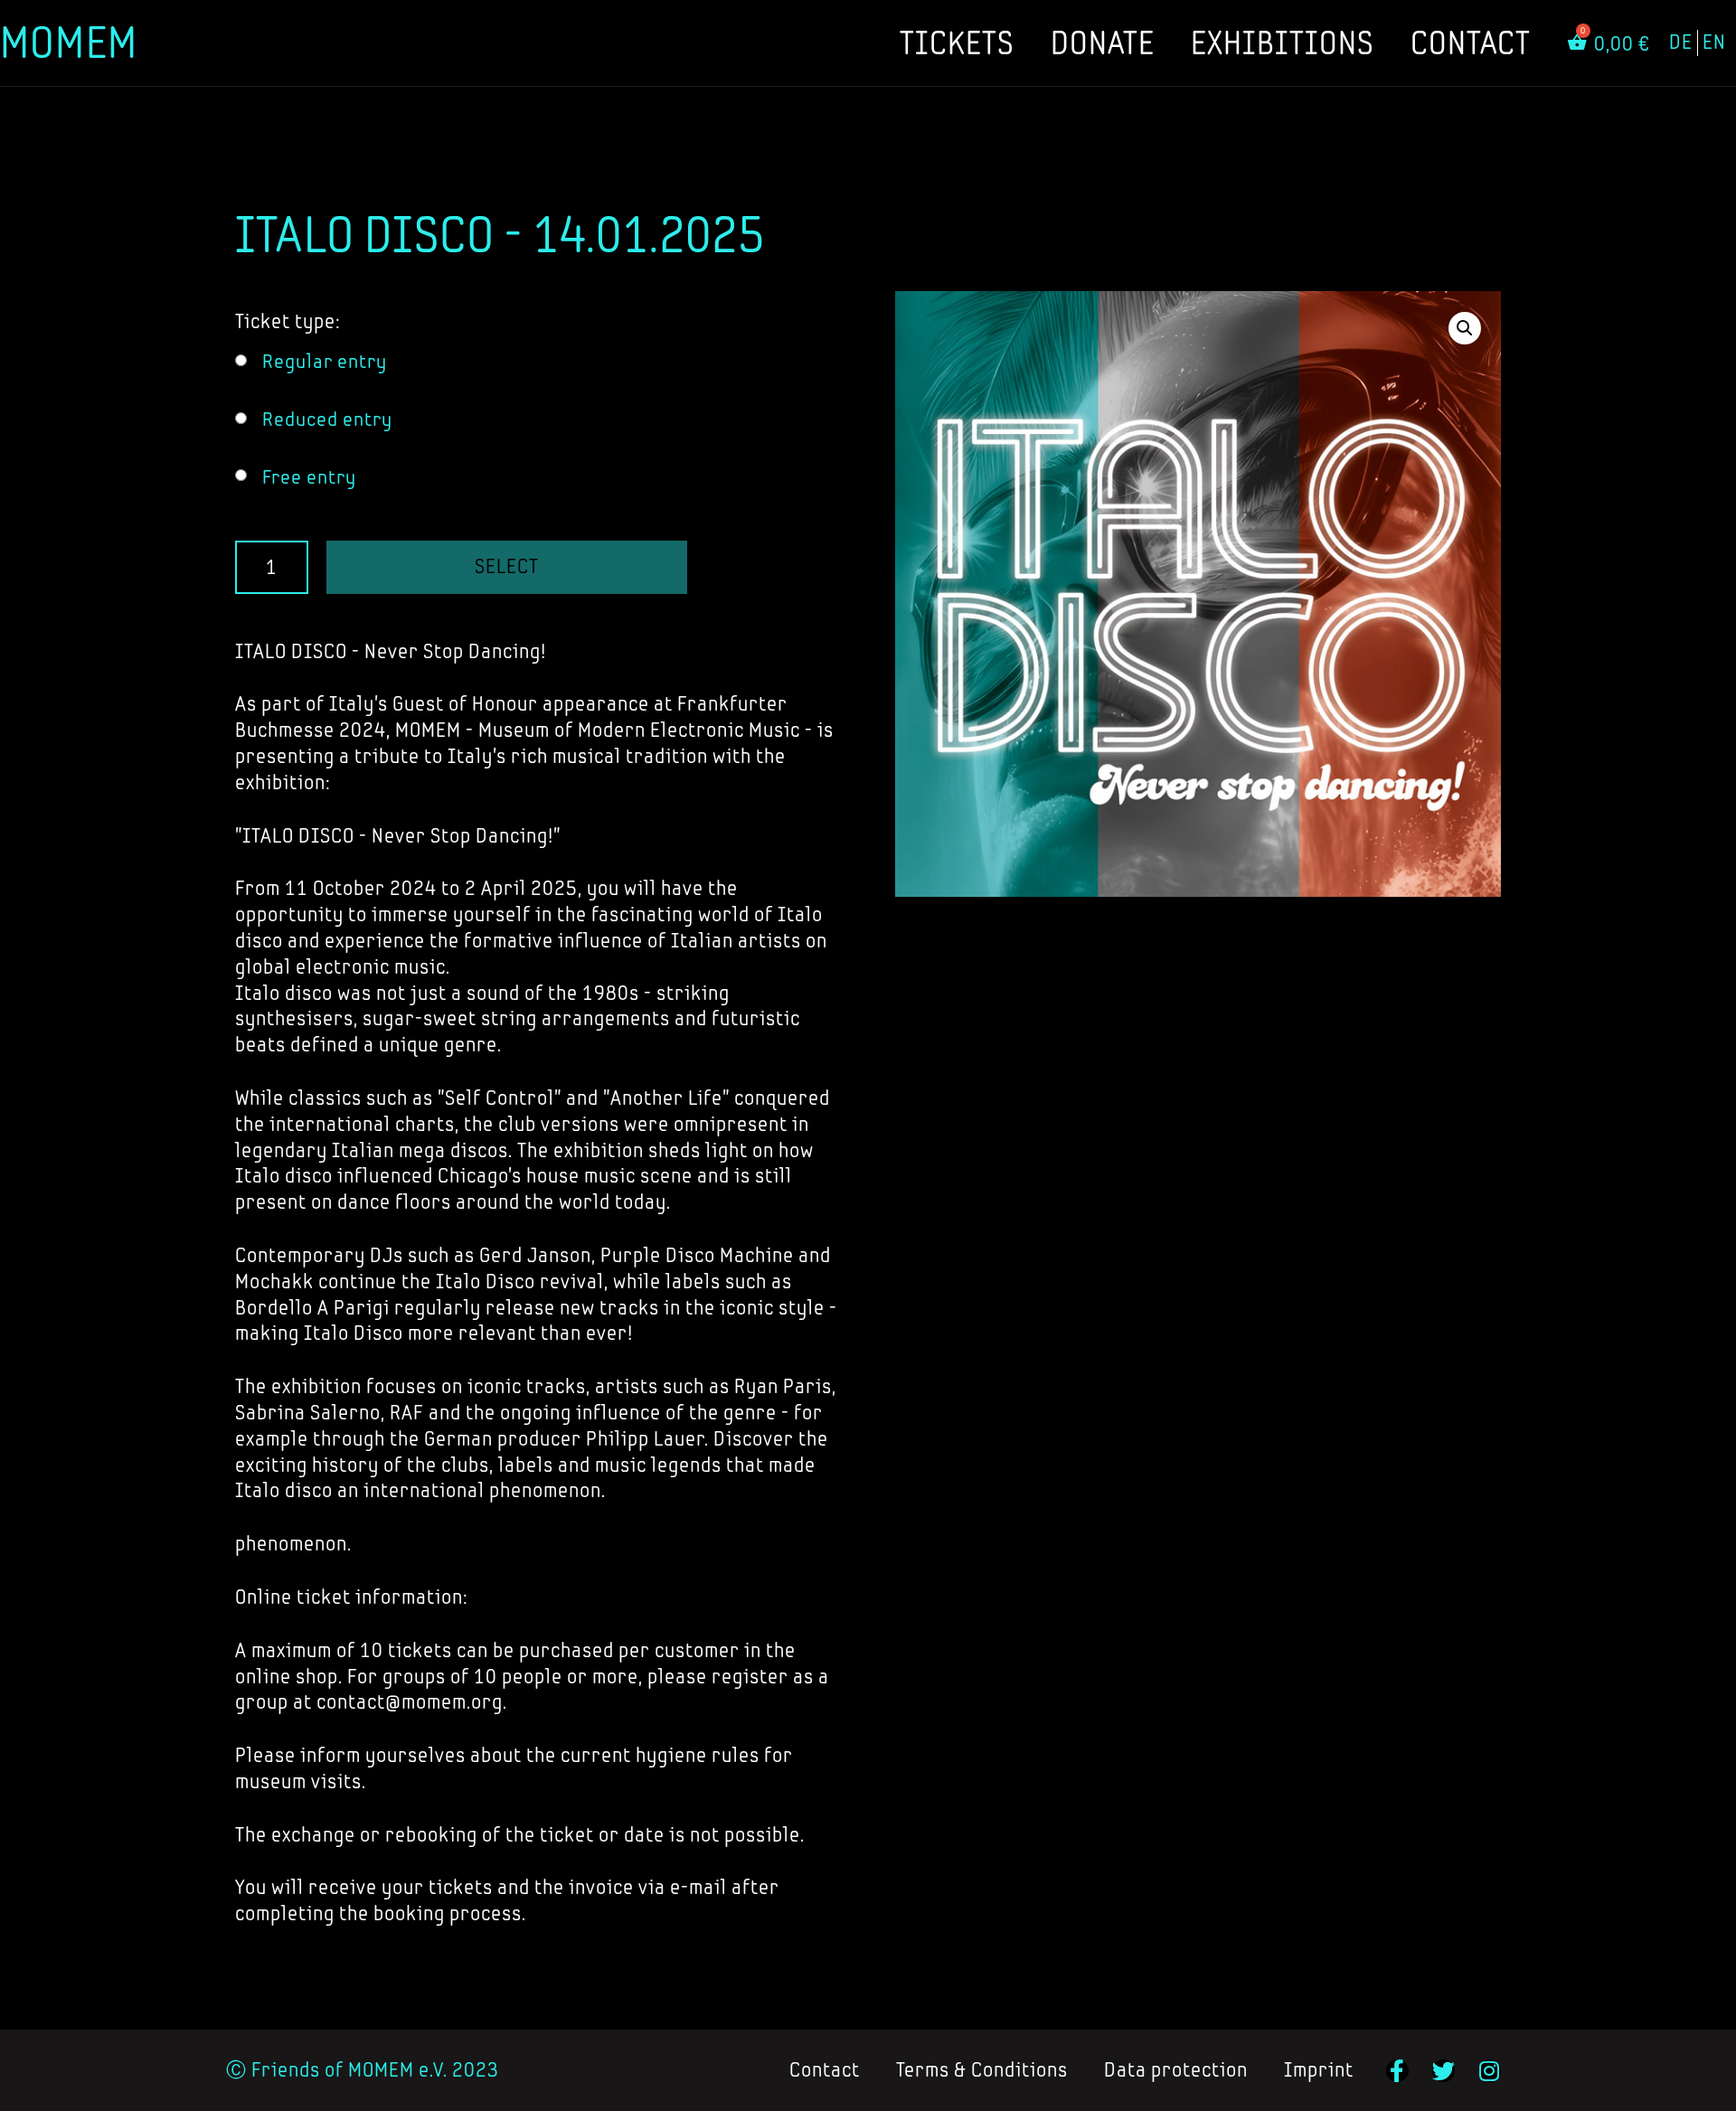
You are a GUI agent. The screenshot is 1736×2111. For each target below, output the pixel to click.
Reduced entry (327, 419)
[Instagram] (1490, 2071)
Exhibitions (1283, 42)
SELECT (507, 566)
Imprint (1319, 2070)
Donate (1103, 42)
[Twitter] (1444, 2071)
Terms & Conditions (982, 2070)
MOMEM (69, 42)
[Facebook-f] (1397, 2071)
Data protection (1176, 2070)
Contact (1471, 42)
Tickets (957, 42)
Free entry (309, 477)
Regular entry (325, 361)
